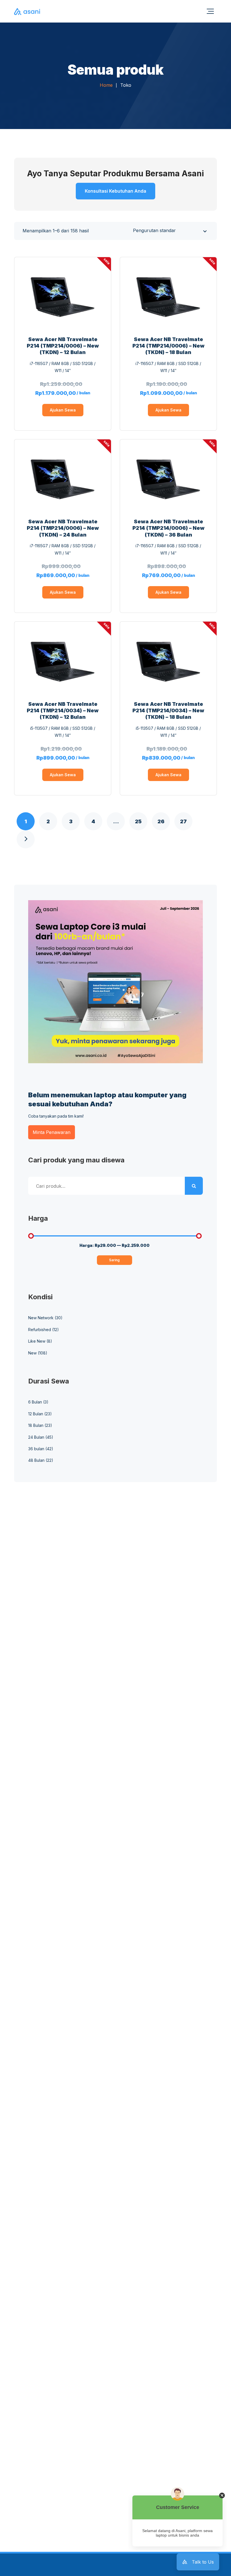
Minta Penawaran (52, 1132)
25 (138, 821)
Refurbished (40, 1330)
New (32, 1353)
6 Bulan (35, 1402)
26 (161, 821)
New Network (41, 1318)
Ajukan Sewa (63, 410)
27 (183, 821)
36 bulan (36, 1449)
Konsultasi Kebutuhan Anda (115, 191)
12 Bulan (36, 1414)
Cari (194, 1186)
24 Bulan (36, 1437)
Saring (114, 1260)
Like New (37, 1341)
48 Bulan (36, 1460)
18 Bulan (36, 1425)
